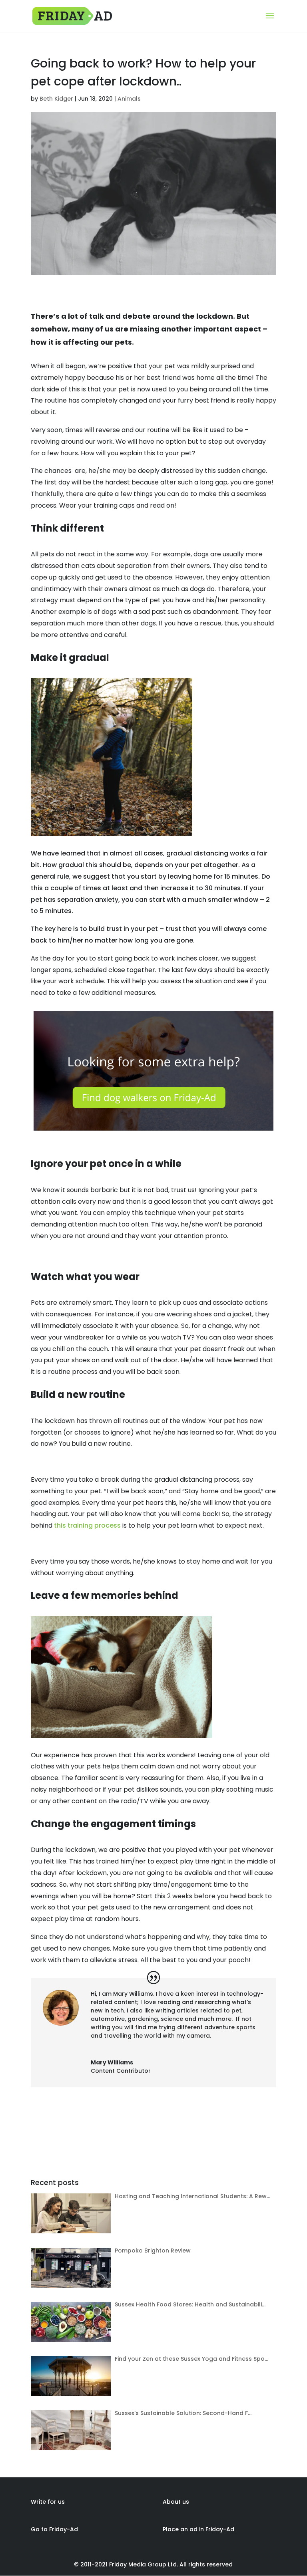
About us (176, 2502)
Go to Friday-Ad (54, 2529)
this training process (87, 1525)
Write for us (48, 2502)
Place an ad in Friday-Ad (198, 2529)
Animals (129, 99)
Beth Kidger (56, 99)
